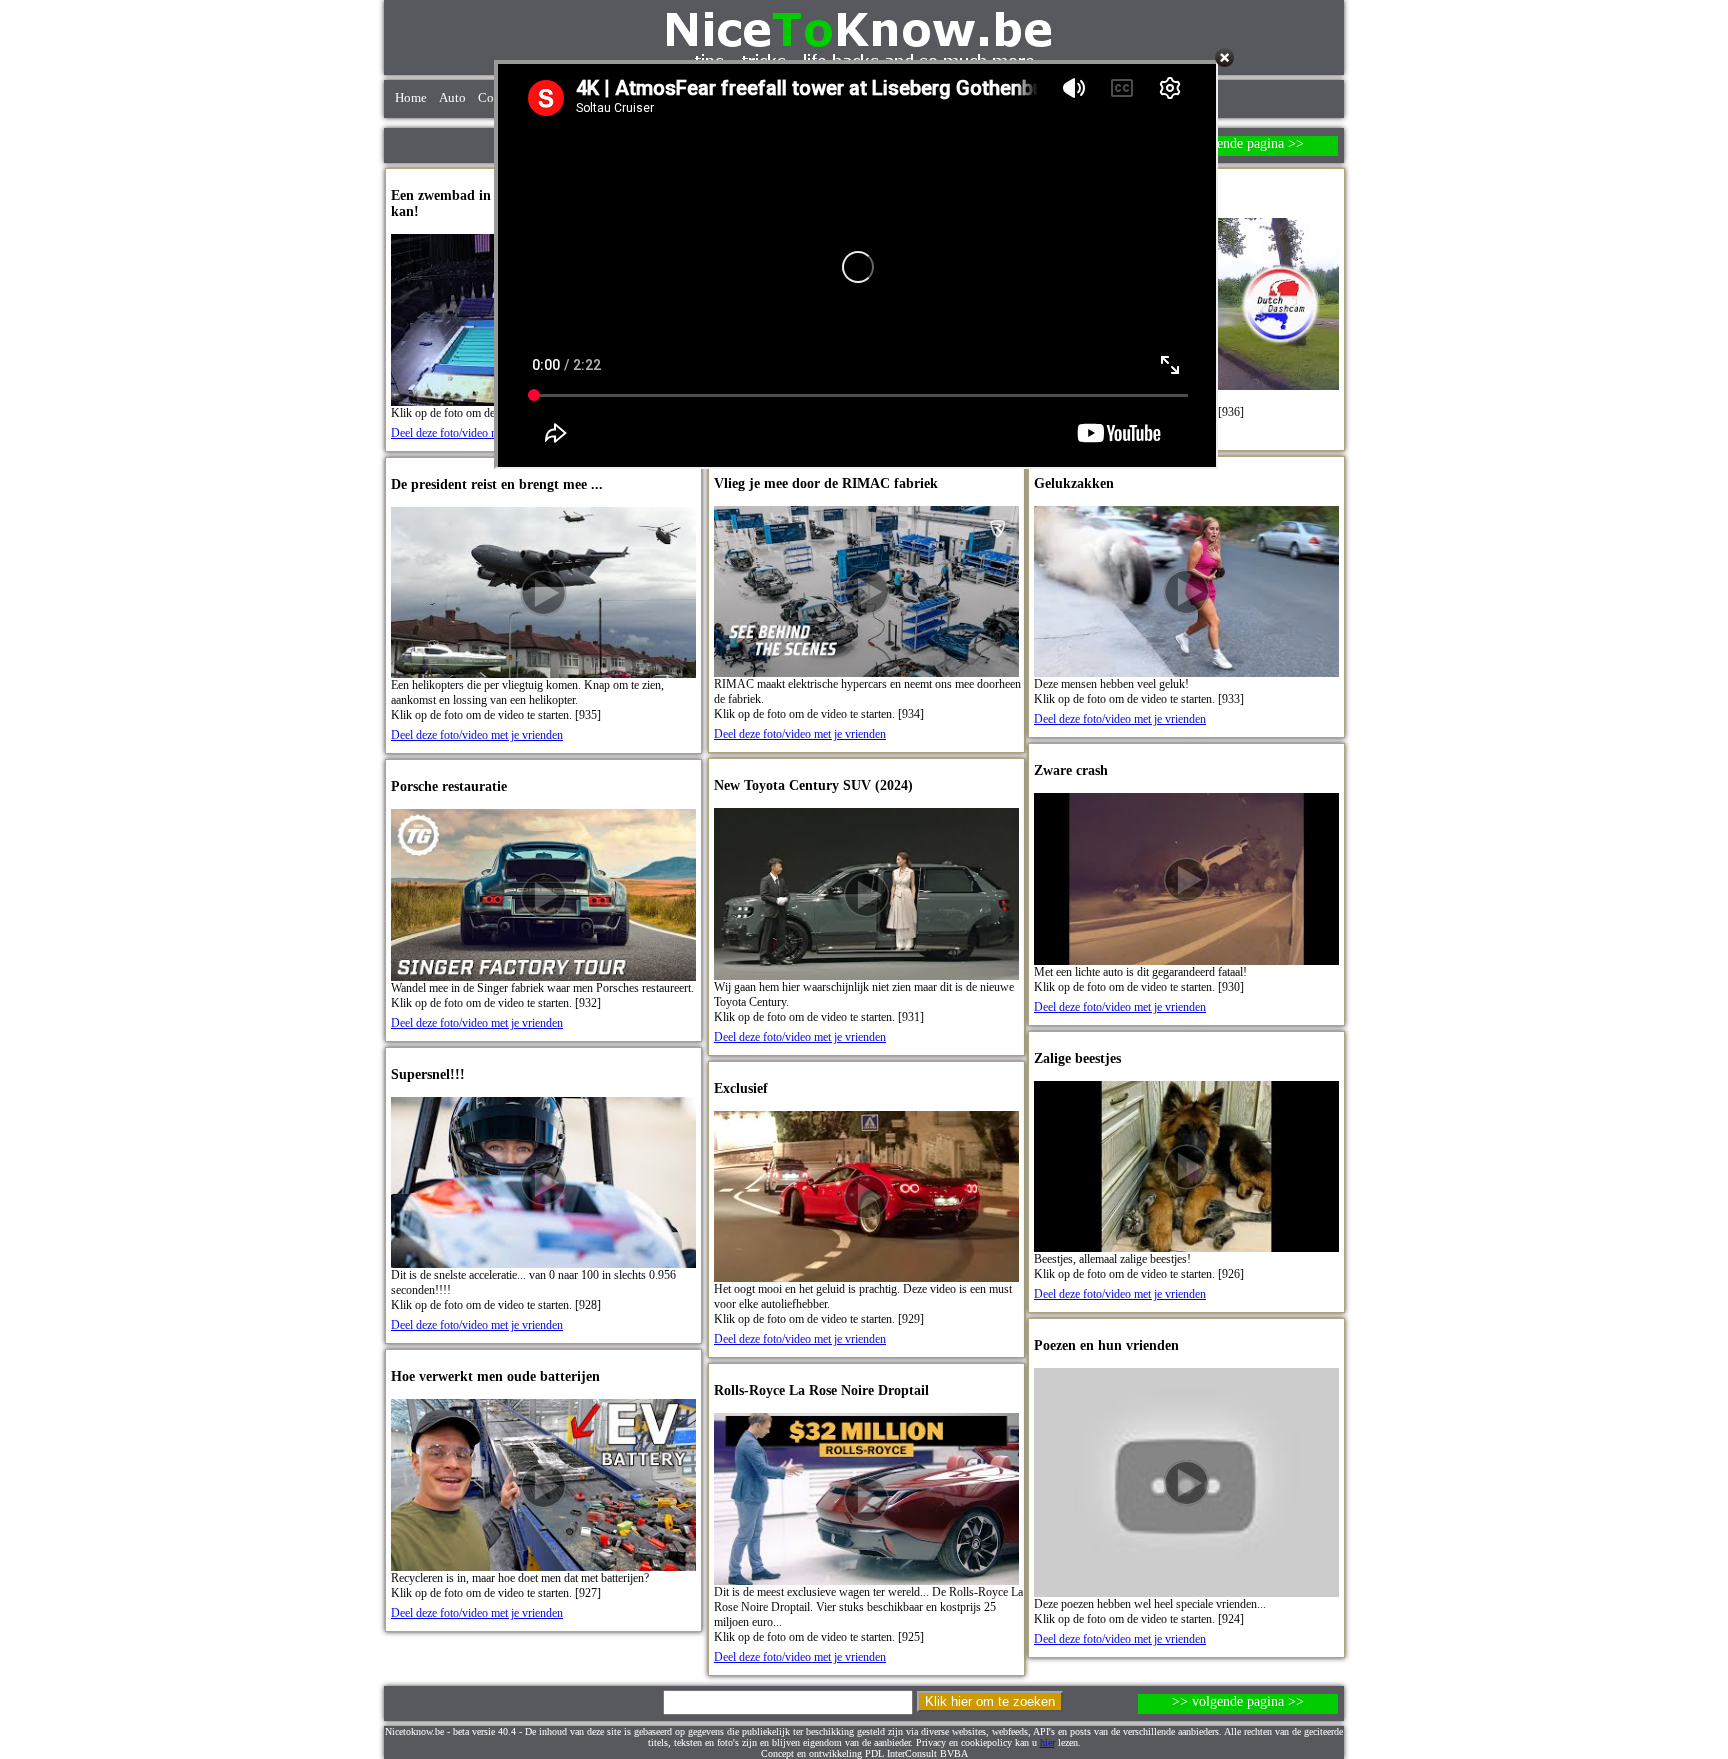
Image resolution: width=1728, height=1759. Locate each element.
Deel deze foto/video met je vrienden (477, 433)
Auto (452, 98)
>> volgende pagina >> (1238, 143)
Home (411, 98)
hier (1047, 1742)
